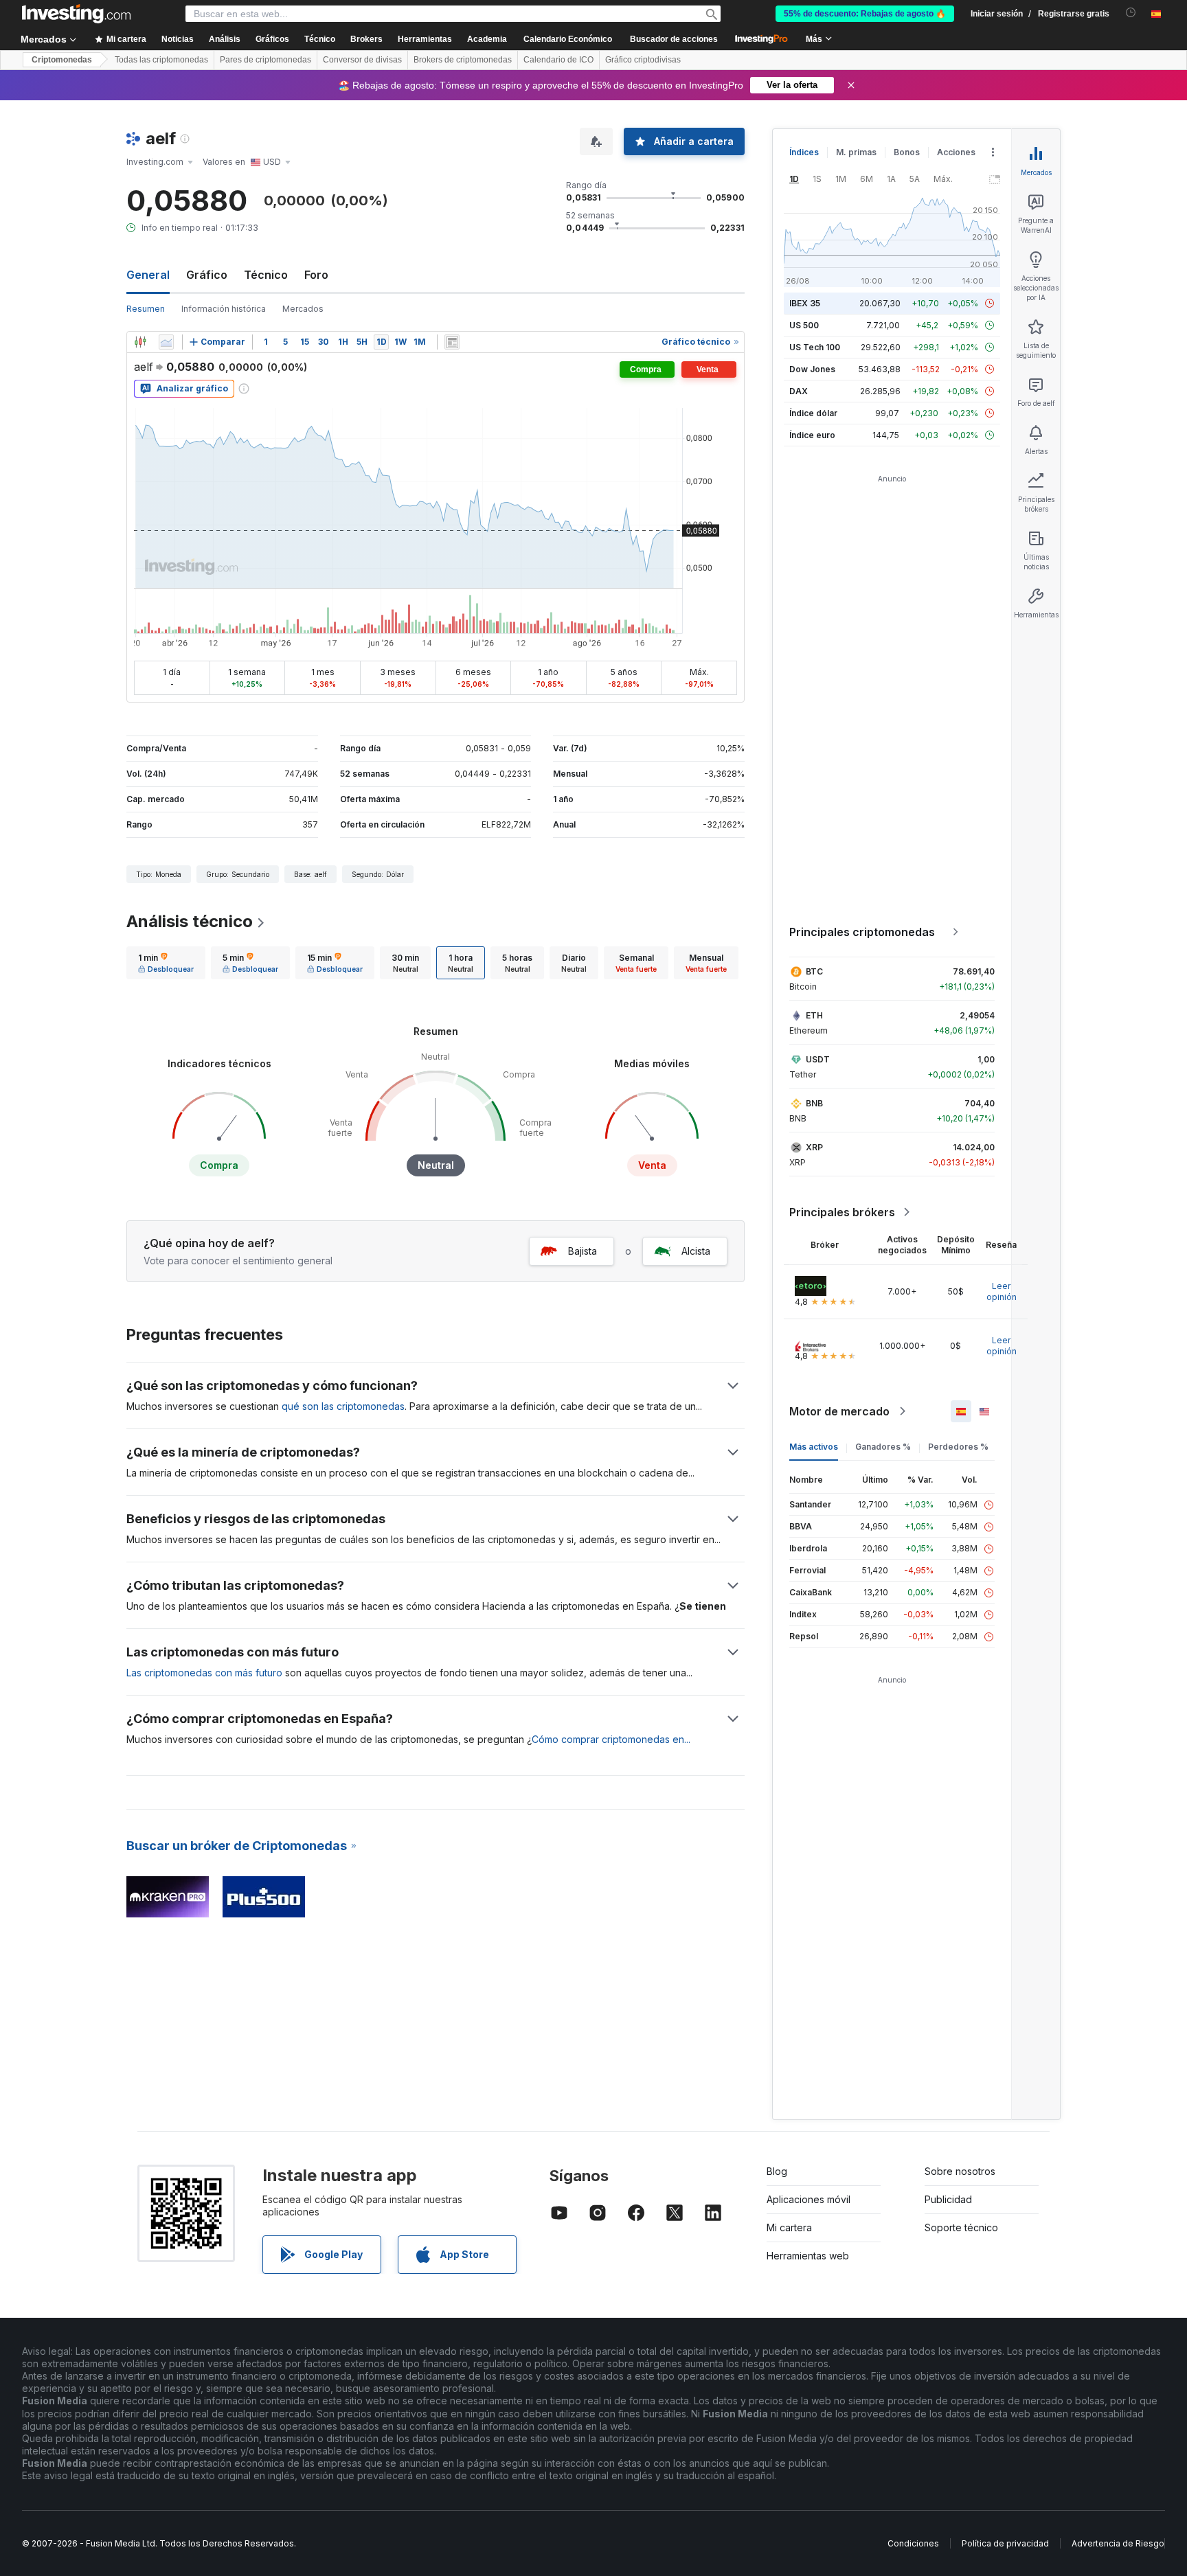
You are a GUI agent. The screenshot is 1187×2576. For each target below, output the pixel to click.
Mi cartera (789, 2227)
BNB (814, 1103)
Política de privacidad (1005, 2543)
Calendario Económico (568, 39)
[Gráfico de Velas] (140, 342)
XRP (814, 1147)
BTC (814, 971)
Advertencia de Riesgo (1118, 2543)
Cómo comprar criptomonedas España (626, 1739)
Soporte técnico (961, 2227)
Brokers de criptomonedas (463, 60)
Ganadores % (883, 1447)
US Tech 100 (815, 347)
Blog (777, 2171)
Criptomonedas (62, 60)
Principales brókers (842, 1212)
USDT (818, 1059)
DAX (799, 391)
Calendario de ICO (558, 60)
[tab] (166, 963)
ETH (814, 1015)
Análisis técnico (190, 921)
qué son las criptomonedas (343, 1406)
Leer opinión (1002, 1291)
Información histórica (224, 309)
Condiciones (913, 2543)
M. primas (856, 152)
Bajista (583, 1251)
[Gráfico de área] (166, 342)
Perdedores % (958, 1447)
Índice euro (812, 435)
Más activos (814, 1447)
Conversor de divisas (362, 60)
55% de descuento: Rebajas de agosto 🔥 (865, 14)
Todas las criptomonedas (161, 60)
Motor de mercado (839, 1411)
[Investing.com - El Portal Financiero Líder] (76, 14)
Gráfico (207, 275)
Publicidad (948, 2199)
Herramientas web (808, 2256)
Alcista (696, 1251)
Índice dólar (813, 413)
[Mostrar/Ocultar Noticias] (452, 342)
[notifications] (1131, 13)
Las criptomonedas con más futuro (204, 1673)
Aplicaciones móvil (809, 2199)
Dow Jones (812, 369)
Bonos (907, 152)
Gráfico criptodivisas (643, 60)
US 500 (804, 325)
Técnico (266, 275)
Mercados (303, 309)
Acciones (956, 152)
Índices (804, 152)
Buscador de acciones (674, 39)
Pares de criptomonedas (265, 60)
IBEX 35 (805, 303)
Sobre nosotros (960, 2171)
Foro (316, 275)
